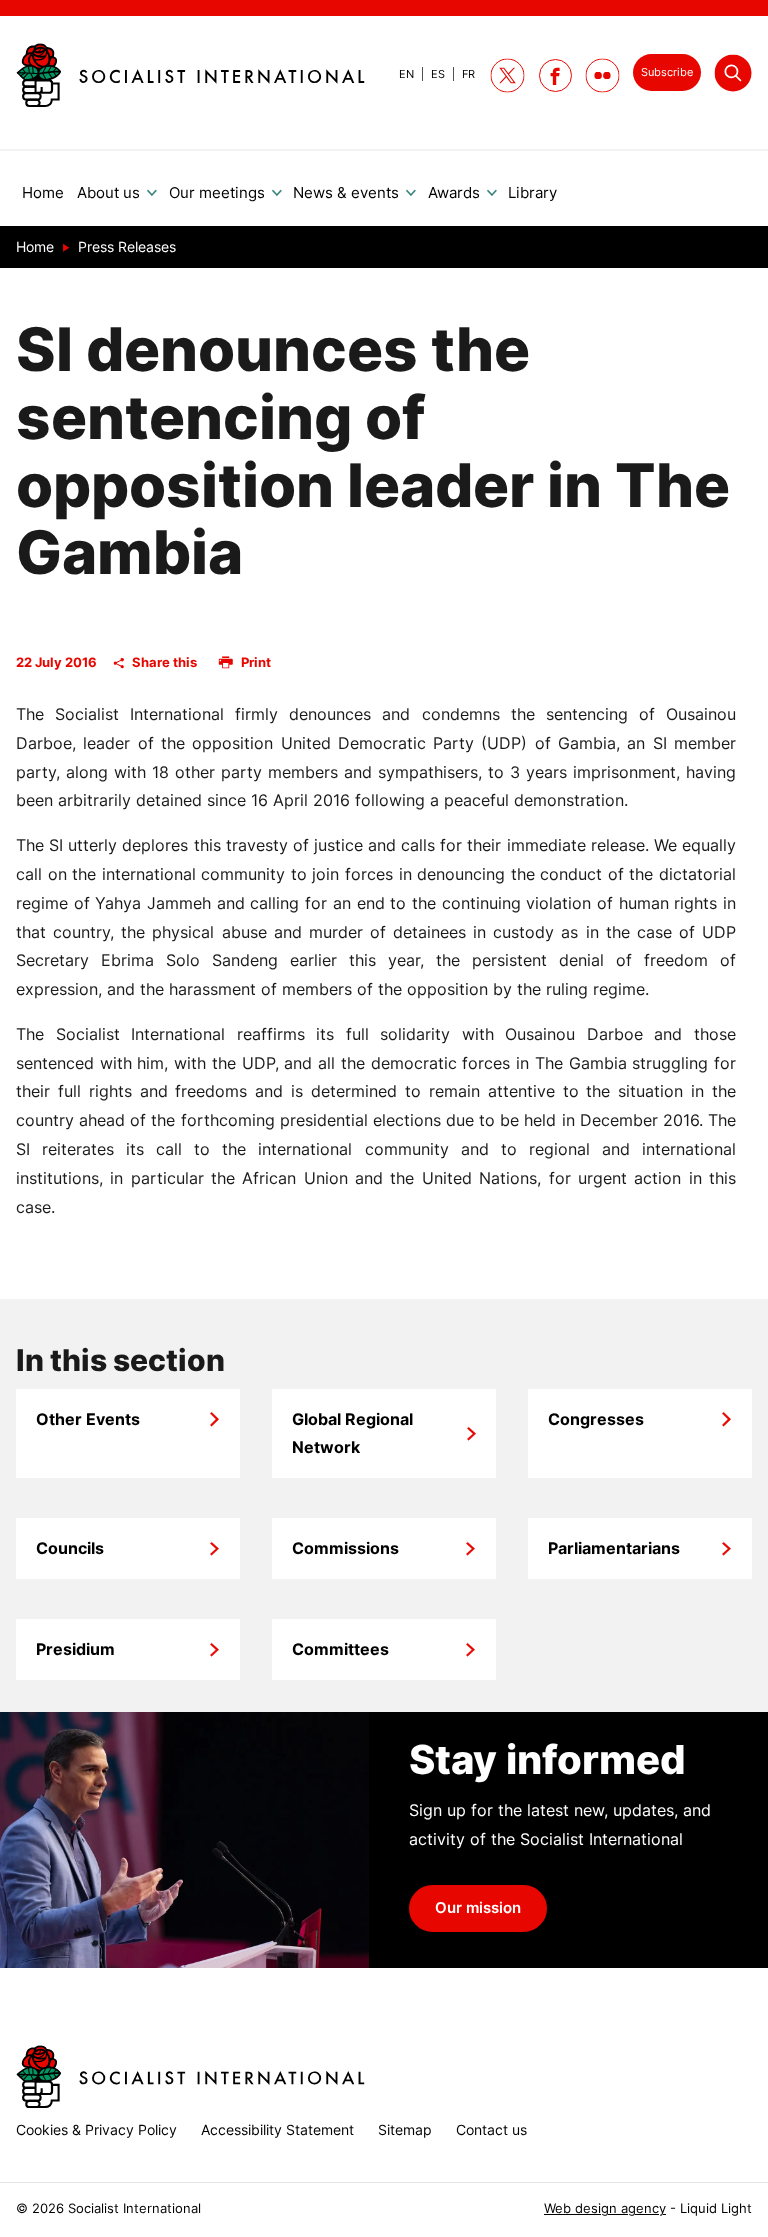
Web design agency (605, 2208)
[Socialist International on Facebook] (555, 75)
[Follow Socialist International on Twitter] (507, 75)
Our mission (478, 1908)
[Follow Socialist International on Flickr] (602, 75)
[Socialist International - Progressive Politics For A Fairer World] (190, 75)
